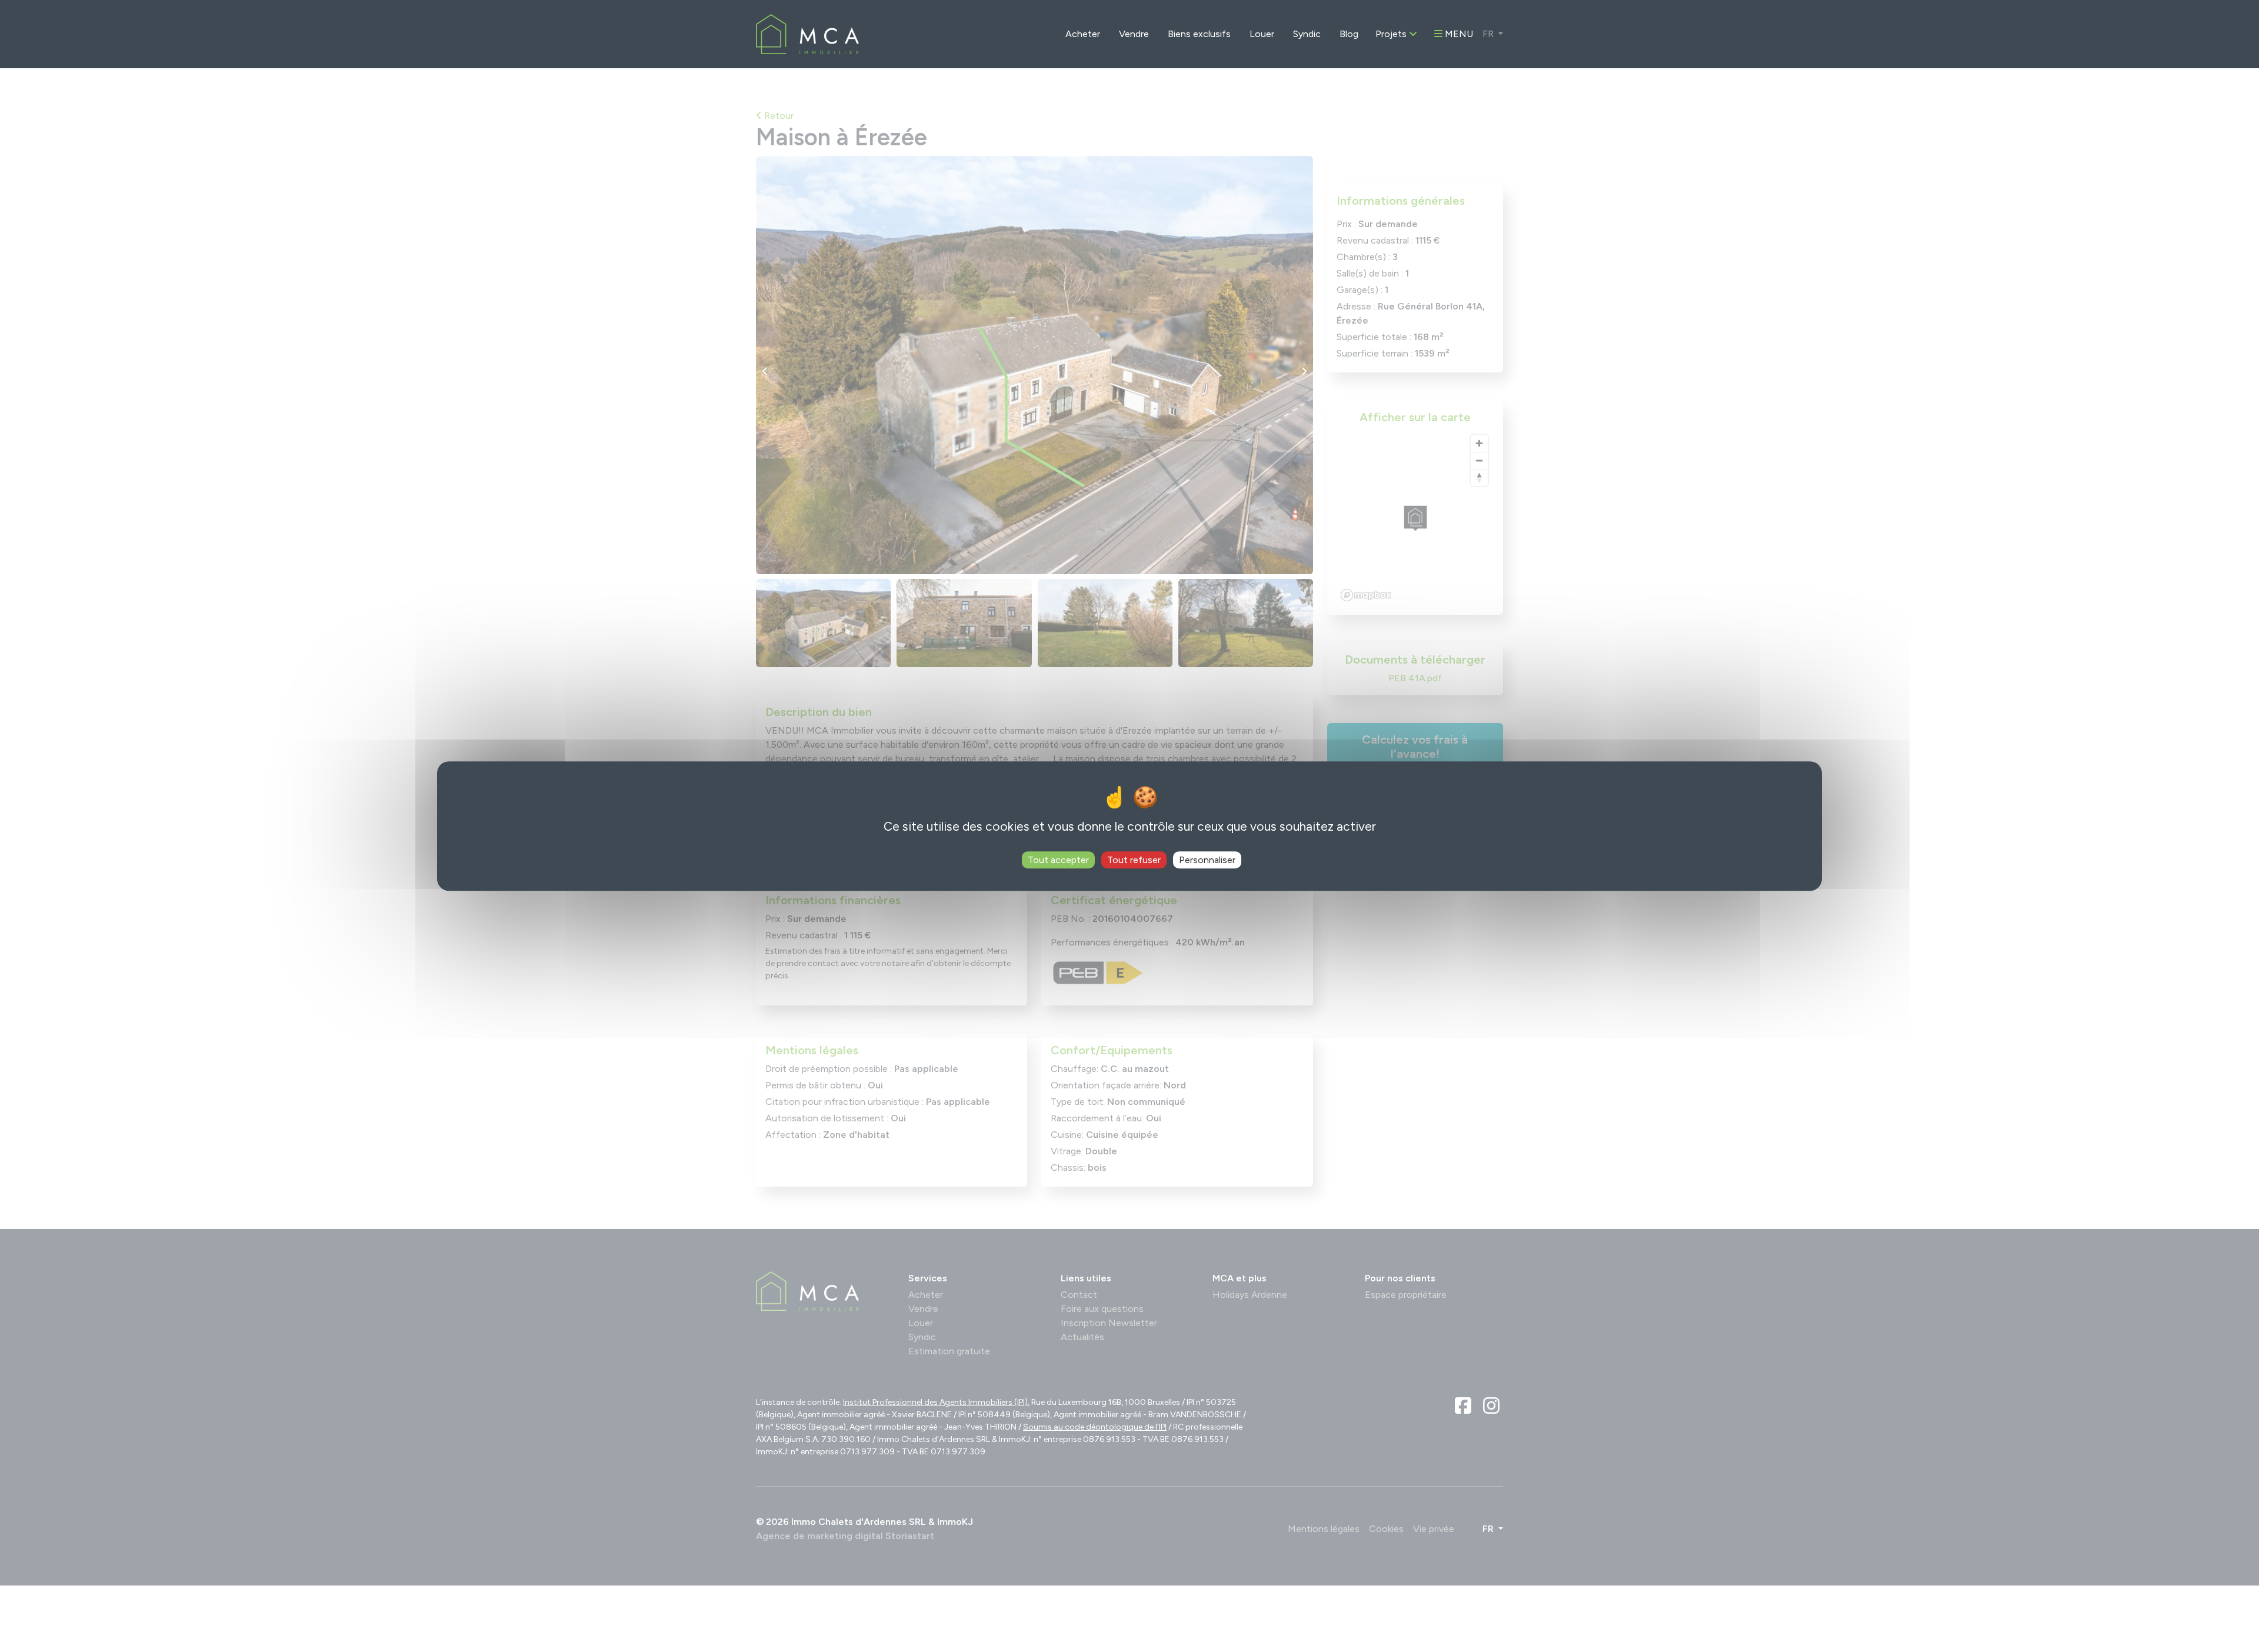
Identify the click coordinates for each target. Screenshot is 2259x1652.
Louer (1262, 34)
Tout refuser (1134, 860)
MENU (1458, 34)
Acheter (1083, 34)
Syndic (1307, 34)
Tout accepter (1058, 860)
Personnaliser (1207, 860)
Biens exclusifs (1199, 34)
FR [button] (1489, 34)
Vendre (1134, 34)
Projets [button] (1392, 34)
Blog (1349, 34)
